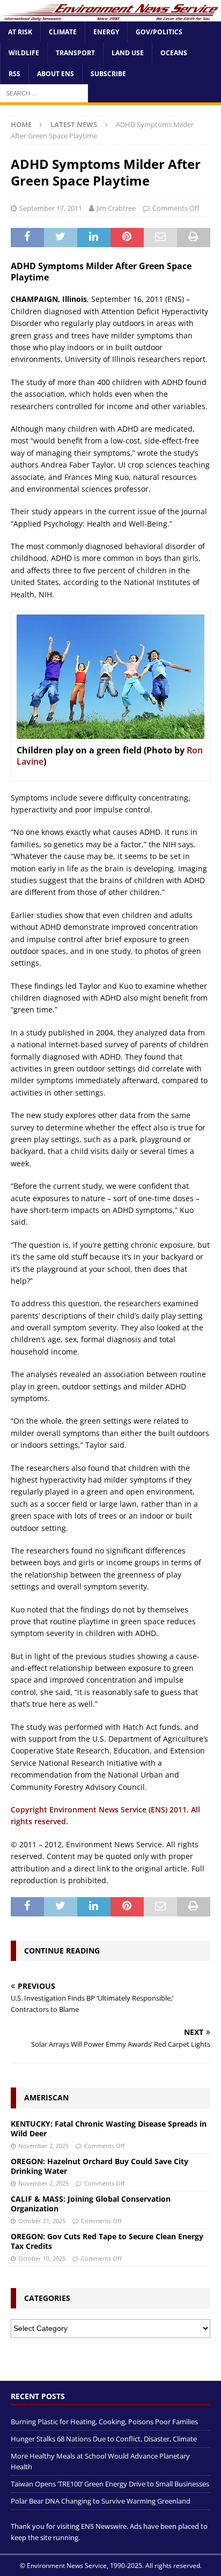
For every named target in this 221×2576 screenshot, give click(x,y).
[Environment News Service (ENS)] (110, 15)
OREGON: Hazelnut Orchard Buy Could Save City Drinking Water (100, 2166)
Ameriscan (46, 2097)
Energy (106, 32)
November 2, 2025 (43, 2146)
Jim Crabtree (116, 208)
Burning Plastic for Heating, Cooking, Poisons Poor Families (104, 2422)
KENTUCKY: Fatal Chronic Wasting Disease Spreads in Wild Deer (109, 2129)
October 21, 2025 (42, 2221)
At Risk (20, 32)
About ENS (56, 74)
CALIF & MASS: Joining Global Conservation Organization (91, 2204)
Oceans (174, 53)
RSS (14, 74)
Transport (75, 53)
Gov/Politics (159, 32)
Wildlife (24, 53)
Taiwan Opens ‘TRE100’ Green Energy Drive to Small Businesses (110, 2484)
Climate (63, 32)
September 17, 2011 (51, 208)
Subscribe (108, 74)
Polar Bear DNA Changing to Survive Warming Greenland (101, 2501)
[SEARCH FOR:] (44, 93)
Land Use (128, 53)
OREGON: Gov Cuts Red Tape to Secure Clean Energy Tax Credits (107, 2241)
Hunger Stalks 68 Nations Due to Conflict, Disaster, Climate (104, 2439)
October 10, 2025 (42, 2258)
